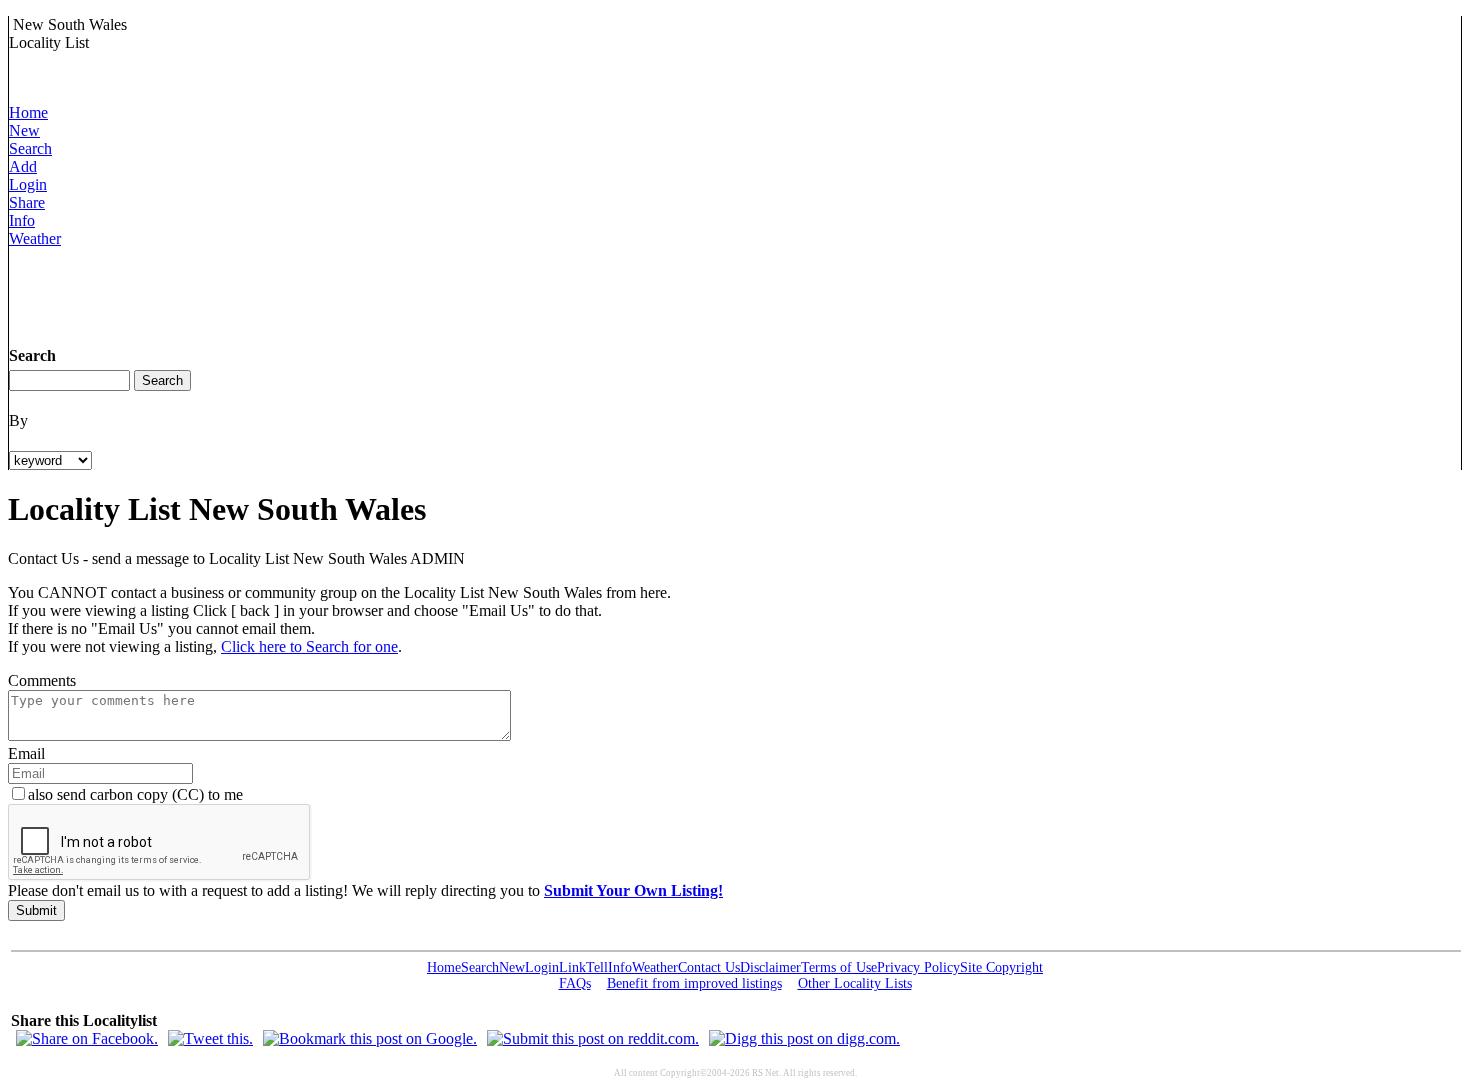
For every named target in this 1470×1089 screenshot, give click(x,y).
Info (22, 220)
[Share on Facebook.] (87, 1038)
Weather (35, 238)
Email (26, 753)
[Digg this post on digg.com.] (804, 1038)
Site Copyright (1001, 967)
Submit (36, 910)
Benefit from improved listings (694, 983)
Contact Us (709, 967)
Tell (597, 967)
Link (572, 967)
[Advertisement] (373, 293)
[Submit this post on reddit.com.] (593, 1038)
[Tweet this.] (210, 1038)
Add (23, 166)
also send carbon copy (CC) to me (135, 794)
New (24, 130)
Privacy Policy (918, 967)
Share (27, 202)
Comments (42, 680)
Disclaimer (770, 967)
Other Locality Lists (855, 983)
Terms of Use (839, 967)
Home (28, 112)
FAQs (575, 983)
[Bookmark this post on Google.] (370, 1038)
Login (28, 184)
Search (30, 148)
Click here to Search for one (309, 646)
